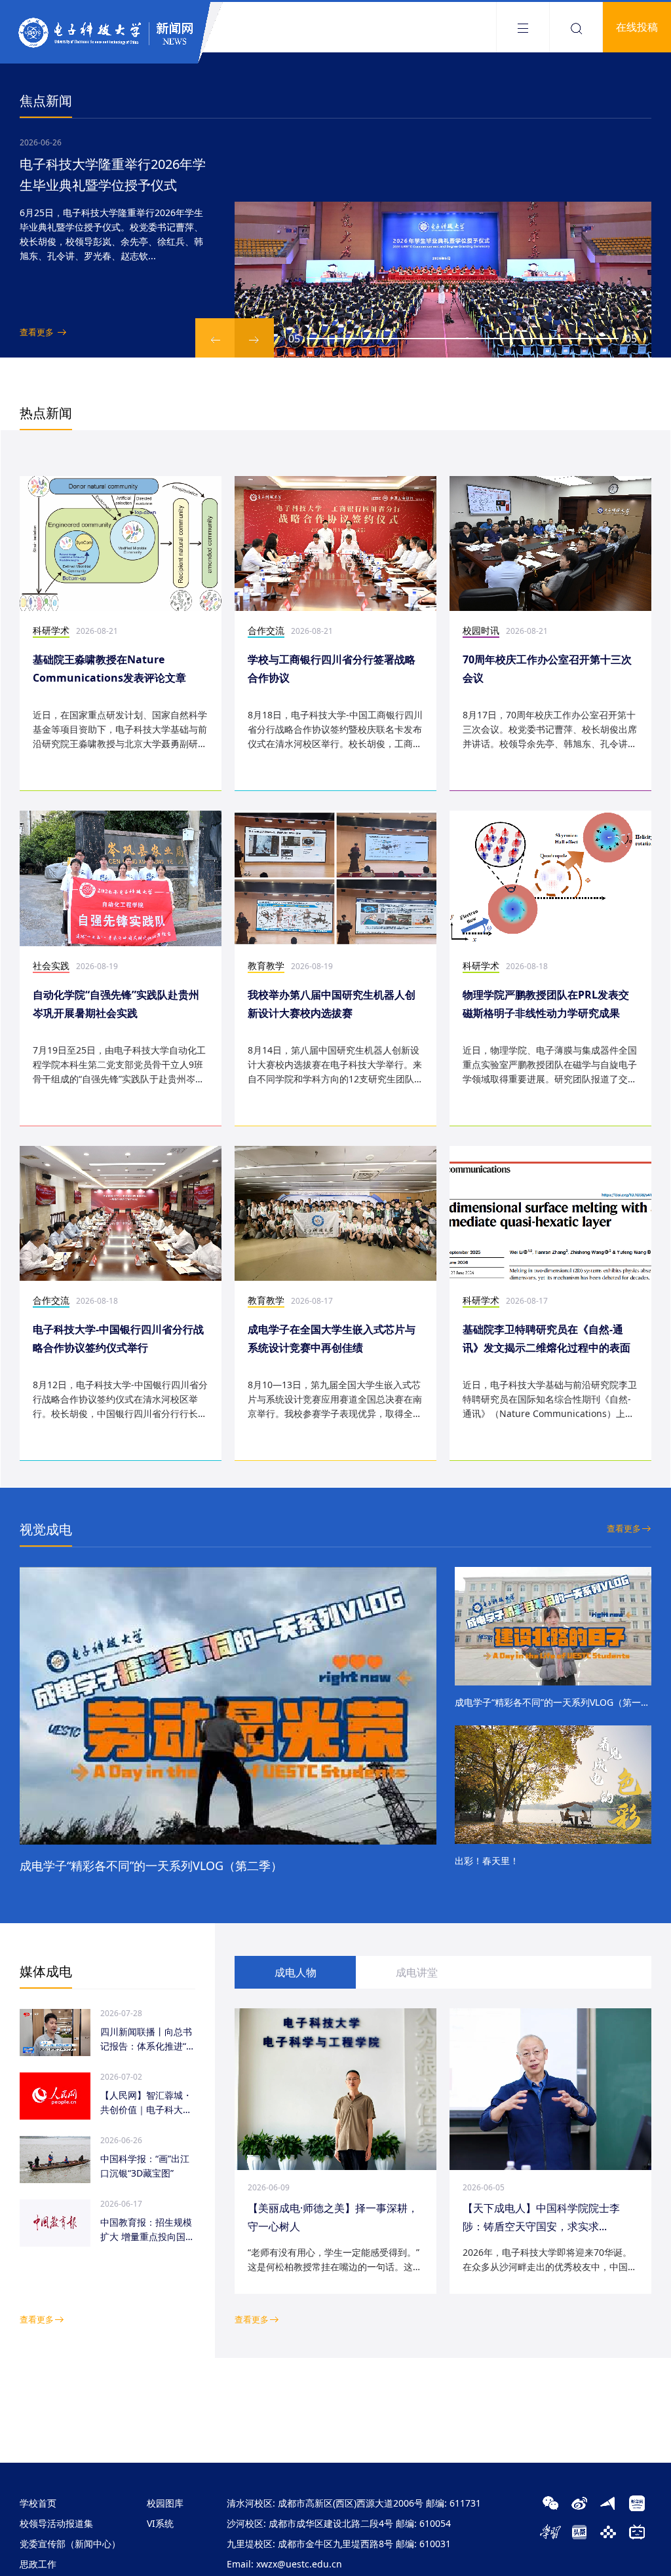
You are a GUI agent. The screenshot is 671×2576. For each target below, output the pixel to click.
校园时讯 (481, 630)
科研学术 (51, 630)
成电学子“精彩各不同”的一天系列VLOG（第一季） (553, 1702)
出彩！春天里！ (487, 1861)
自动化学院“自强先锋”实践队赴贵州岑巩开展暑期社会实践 (116, 1004)
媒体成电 (46, 1971)
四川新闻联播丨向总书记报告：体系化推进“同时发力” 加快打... (148, 2039)
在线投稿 (637, 27)
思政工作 (38, 2564)
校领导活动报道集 (56, 2523)
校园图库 (165, 2503)
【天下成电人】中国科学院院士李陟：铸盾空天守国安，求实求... (541, 2217)
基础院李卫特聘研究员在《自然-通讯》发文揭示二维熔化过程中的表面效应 (546, 1339)
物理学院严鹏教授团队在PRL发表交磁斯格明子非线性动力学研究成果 (546, 1004)
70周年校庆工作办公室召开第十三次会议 (547, 669)
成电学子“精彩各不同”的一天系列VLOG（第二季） (151, 1866)
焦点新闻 (46, 101)
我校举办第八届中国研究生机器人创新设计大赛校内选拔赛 (332, 1004)
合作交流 (266, 630)
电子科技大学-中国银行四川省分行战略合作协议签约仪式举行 (118, 1338)
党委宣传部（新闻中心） (70, 2544)
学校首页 (38, 2503)
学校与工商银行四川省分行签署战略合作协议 (332, 669)
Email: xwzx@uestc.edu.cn (284, 2564)
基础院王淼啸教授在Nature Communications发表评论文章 (109, 669)
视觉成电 (46, 1529)
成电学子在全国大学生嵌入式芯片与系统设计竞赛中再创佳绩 (332, 1338)
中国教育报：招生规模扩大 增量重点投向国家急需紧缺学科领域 (147, 2230)
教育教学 (266, 966)
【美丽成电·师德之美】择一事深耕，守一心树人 (333, 2217)
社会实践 (51, 966)
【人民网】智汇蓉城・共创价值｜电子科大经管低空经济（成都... (146, 2103)
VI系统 (160, 2523)
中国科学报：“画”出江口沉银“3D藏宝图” (145, 2166)
